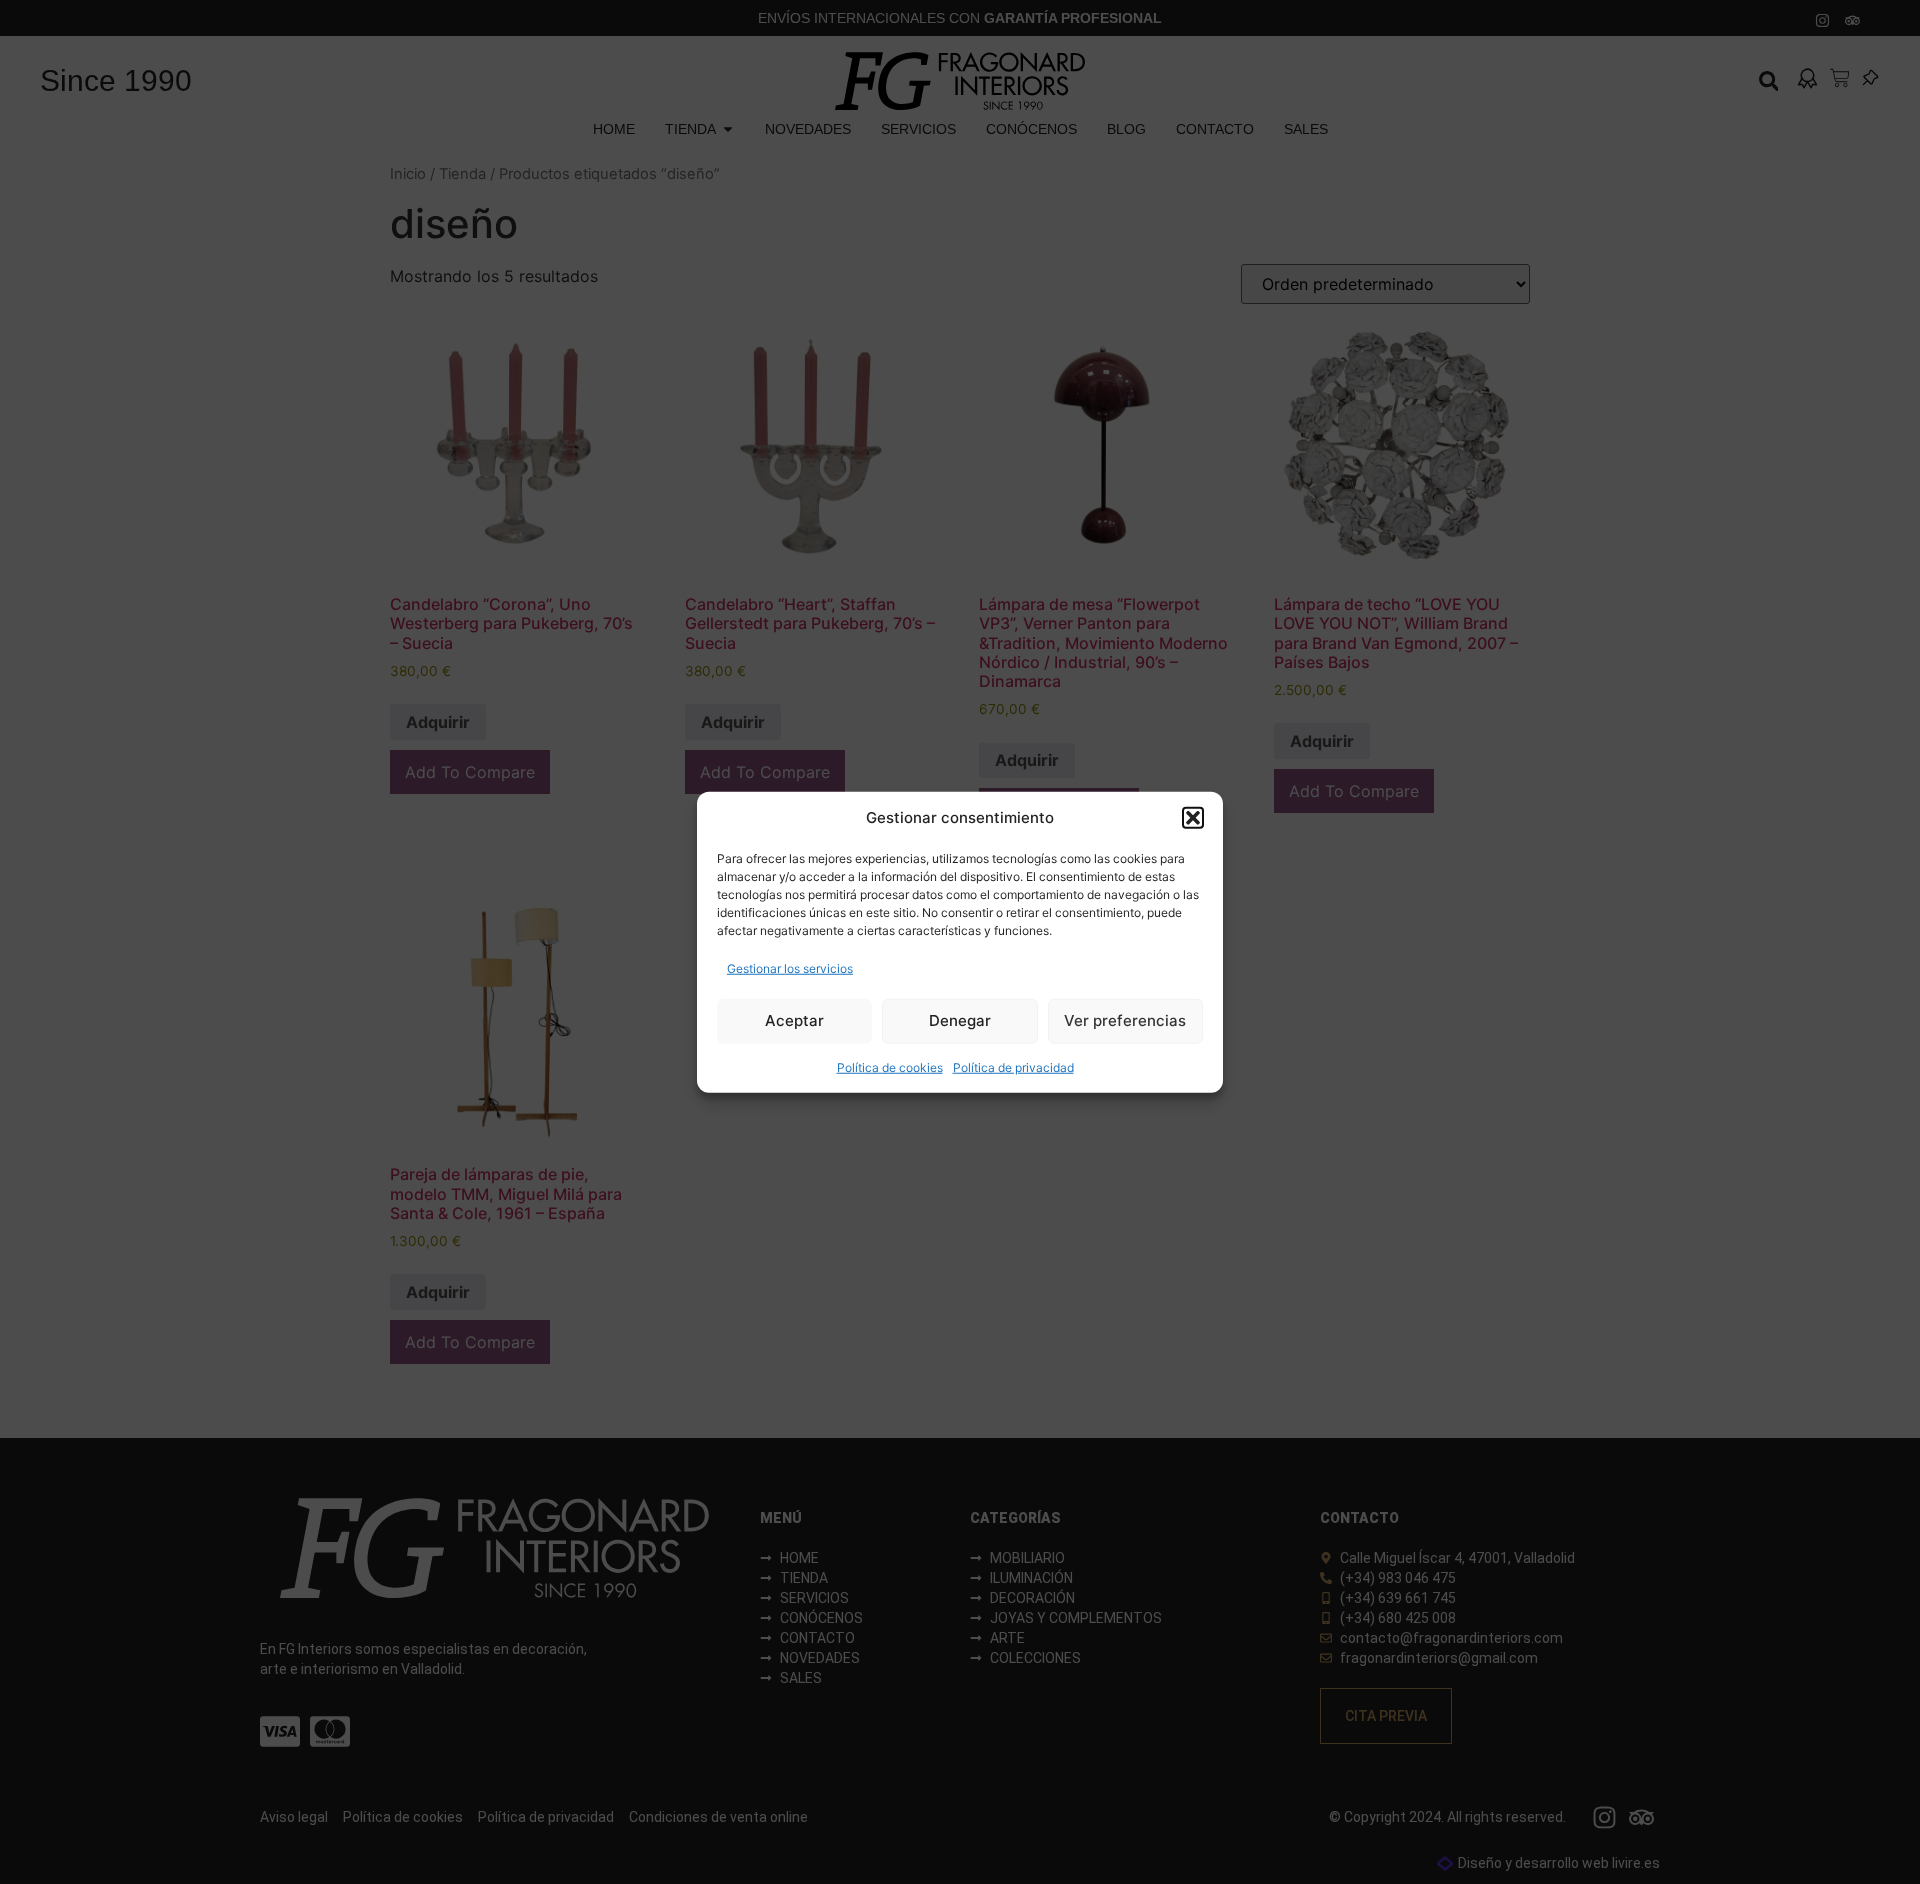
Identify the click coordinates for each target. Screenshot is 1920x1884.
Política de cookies (890, 1066)
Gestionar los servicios (790, 967)
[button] (1193, 818)
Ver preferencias (1125, 1020)
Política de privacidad (1013, 1066)
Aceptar (794, 1020)
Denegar (960, 1020)
